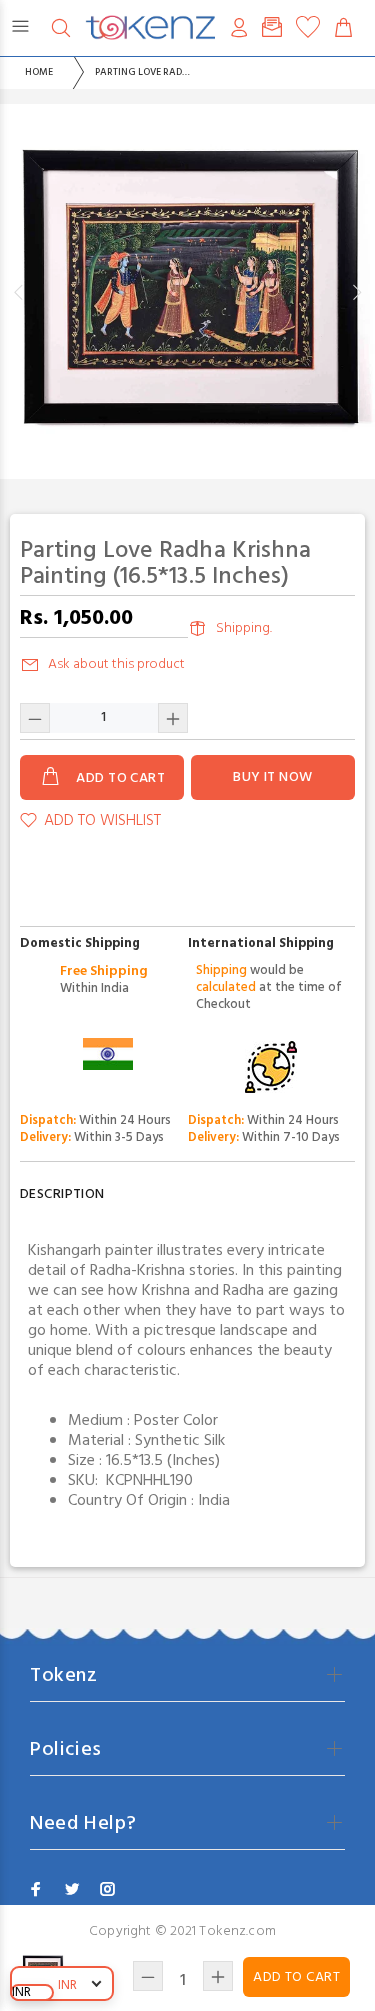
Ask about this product (116, 664)
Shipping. (244, 628)
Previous (19, 292)
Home (39, 72)
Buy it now (272, 777)
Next (356, 292)
